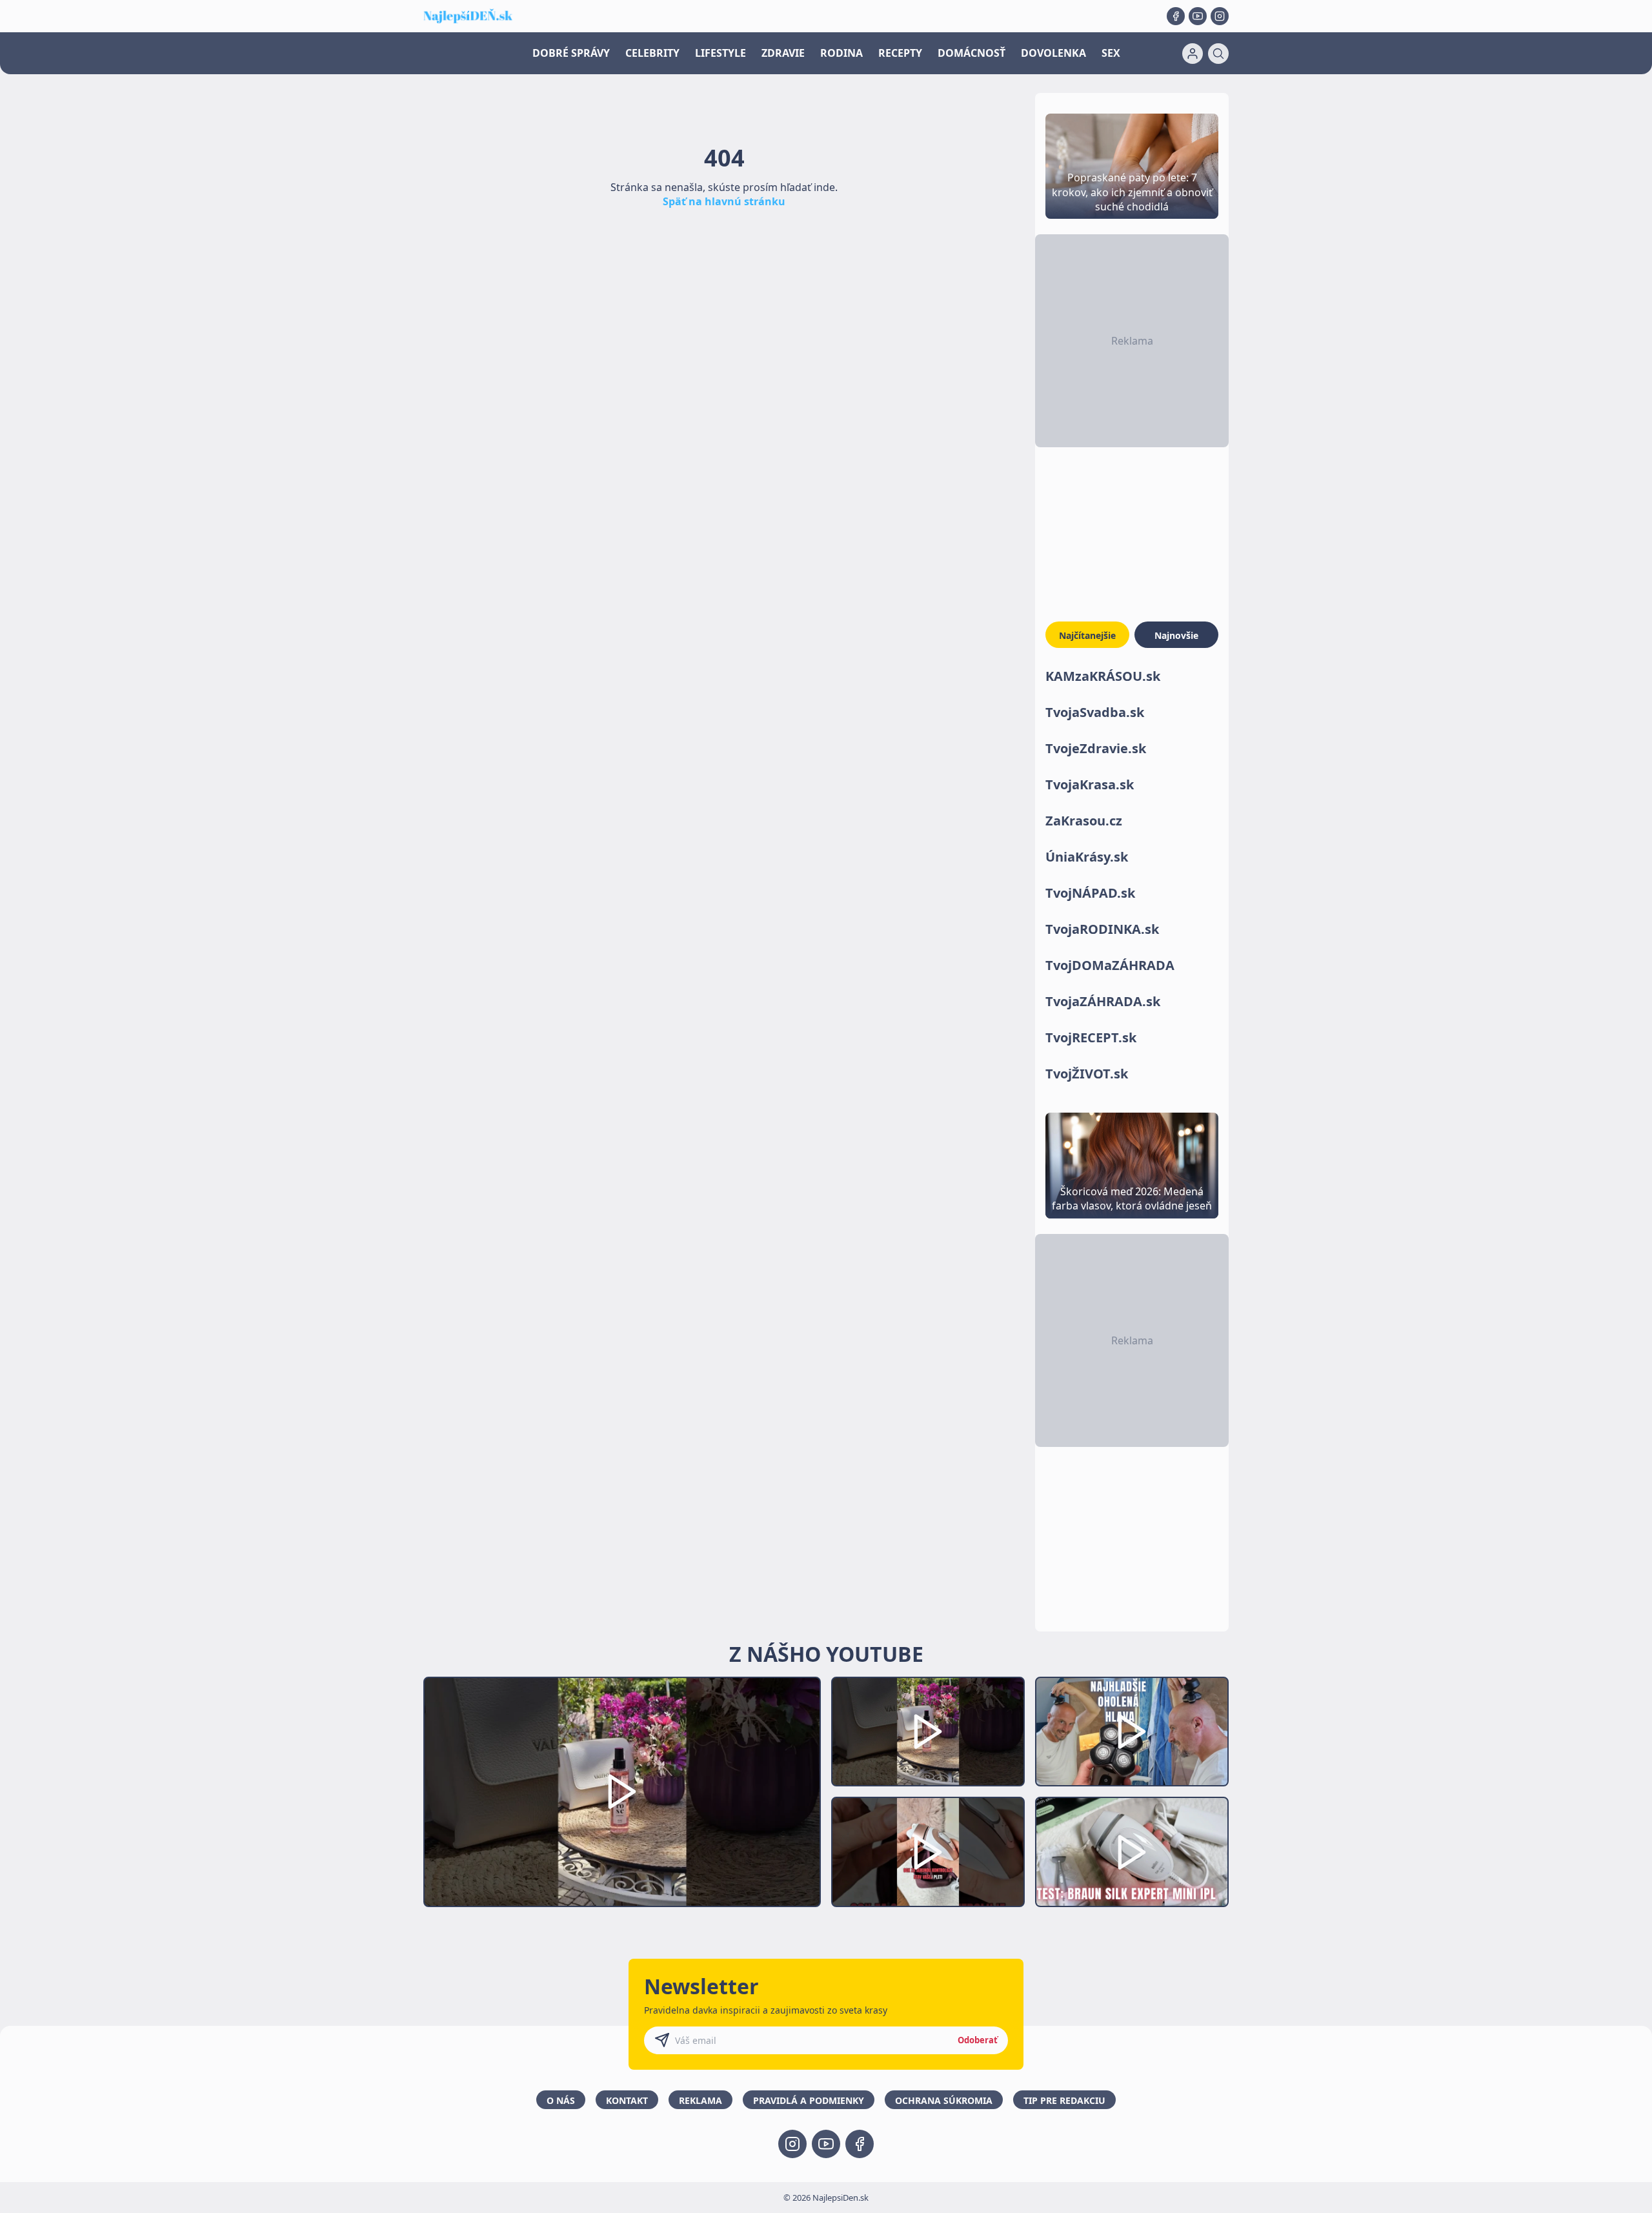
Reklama (700, 2100)
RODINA (841, 53)
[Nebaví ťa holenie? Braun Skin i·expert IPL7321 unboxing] (928, 1852)
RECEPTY (900, 53)
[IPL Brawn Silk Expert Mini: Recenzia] (1132, 1852)
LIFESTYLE (720, 53)
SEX (1111, 53)
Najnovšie (1176, 635)
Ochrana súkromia (944, 2100)
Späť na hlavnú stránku (724, 201)
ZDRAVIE (783, 53)
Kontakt (627, 2100)
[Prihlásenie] (1193, 54)
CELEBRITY (652, 53)
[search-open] (1218, 54)
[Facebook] (1176, 16)
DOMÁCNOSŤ (972, 53)
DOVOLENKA (1053, 53)
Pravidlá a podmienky (809, 2100)
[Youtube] (1198, 16)
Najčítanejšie (1087, 635)
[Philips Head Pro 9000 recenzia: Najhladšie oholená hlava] (1132, 1732)
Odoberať (978, 2040)
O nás (561, 2100)
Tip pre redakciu (1064, 2100)
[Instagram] (1220, 16)
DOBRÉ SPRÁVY (571, 53)
